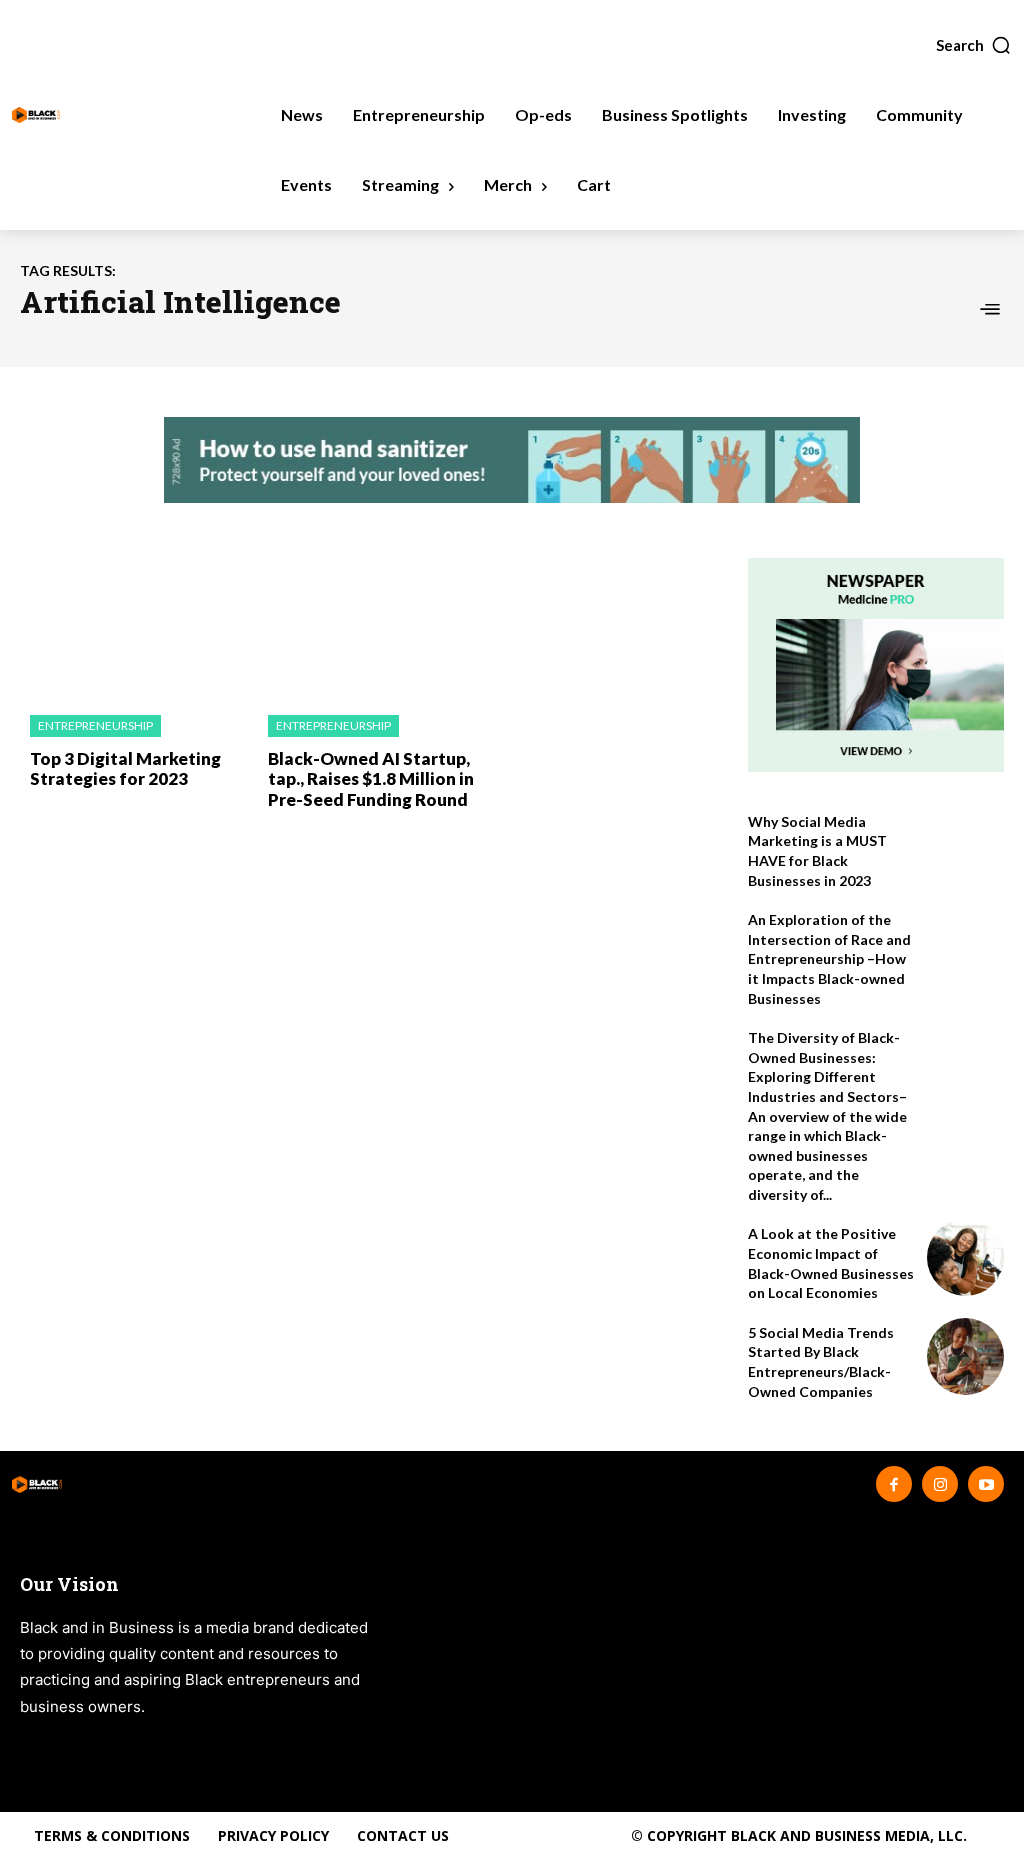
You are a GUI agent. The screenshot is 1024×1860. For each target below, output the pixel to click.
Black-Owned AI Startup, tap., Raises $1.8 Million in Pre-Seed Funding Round (371, 779)
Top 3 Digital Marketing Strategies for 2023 (125, 768)
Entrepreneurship (95, 725)
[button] (974, 45)
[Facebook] (894, 1484)
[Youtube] (986, 1484)
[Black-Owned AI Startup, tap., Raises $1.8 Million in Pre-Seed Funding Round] (372, 626)
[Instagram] (940, 1484)
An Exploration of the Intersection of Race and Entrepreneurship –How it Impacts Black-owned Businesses (829, 958)
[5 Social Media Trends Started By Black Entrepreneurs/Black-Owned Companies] (965, 1356)
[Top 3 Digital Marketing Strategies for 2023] (134, 626)
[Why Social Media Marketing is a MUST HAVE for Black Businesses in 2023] (965, 845)
